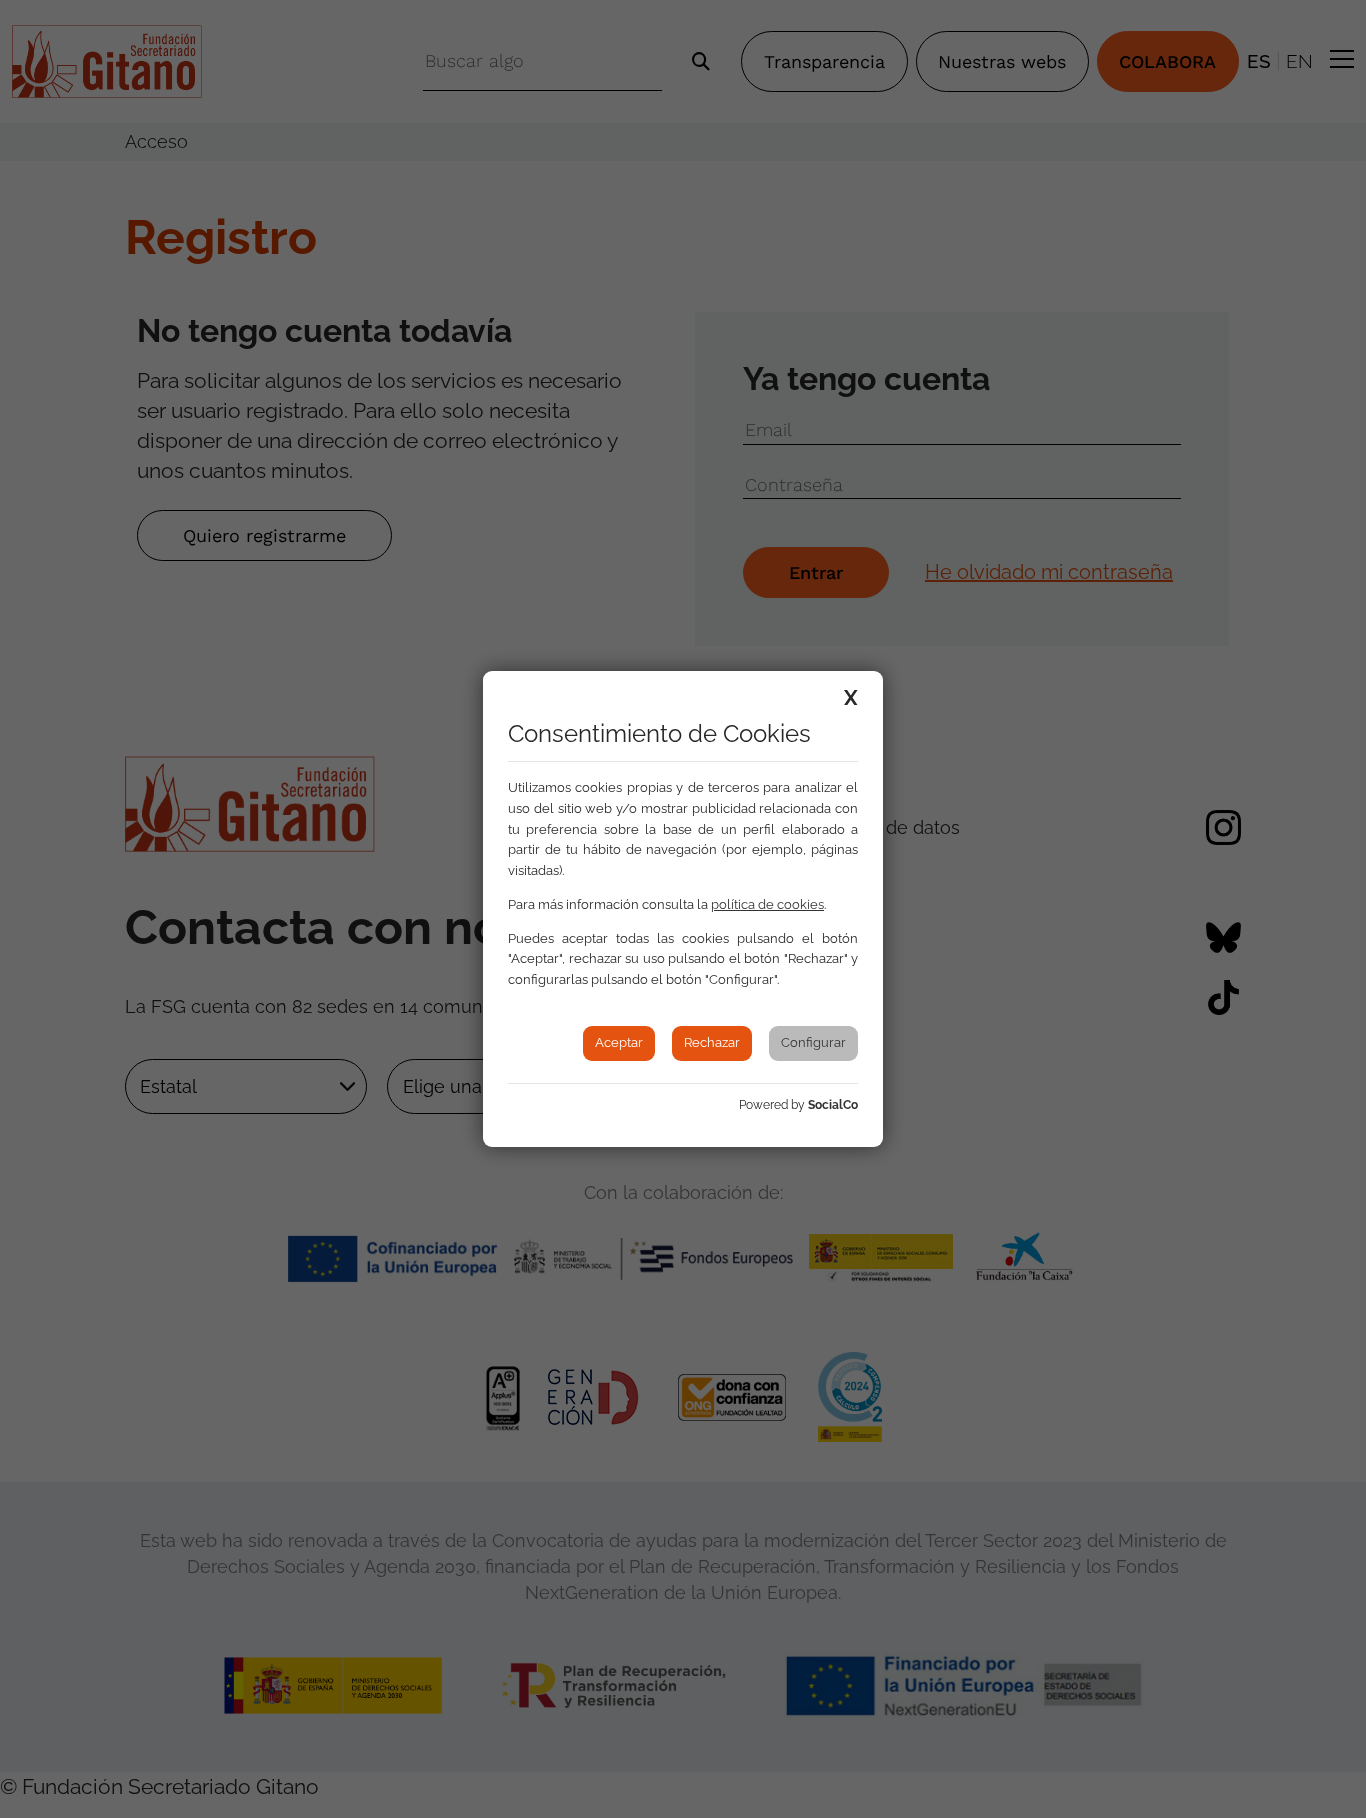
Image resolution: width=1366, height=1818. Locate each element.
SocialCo (833, 1105)
